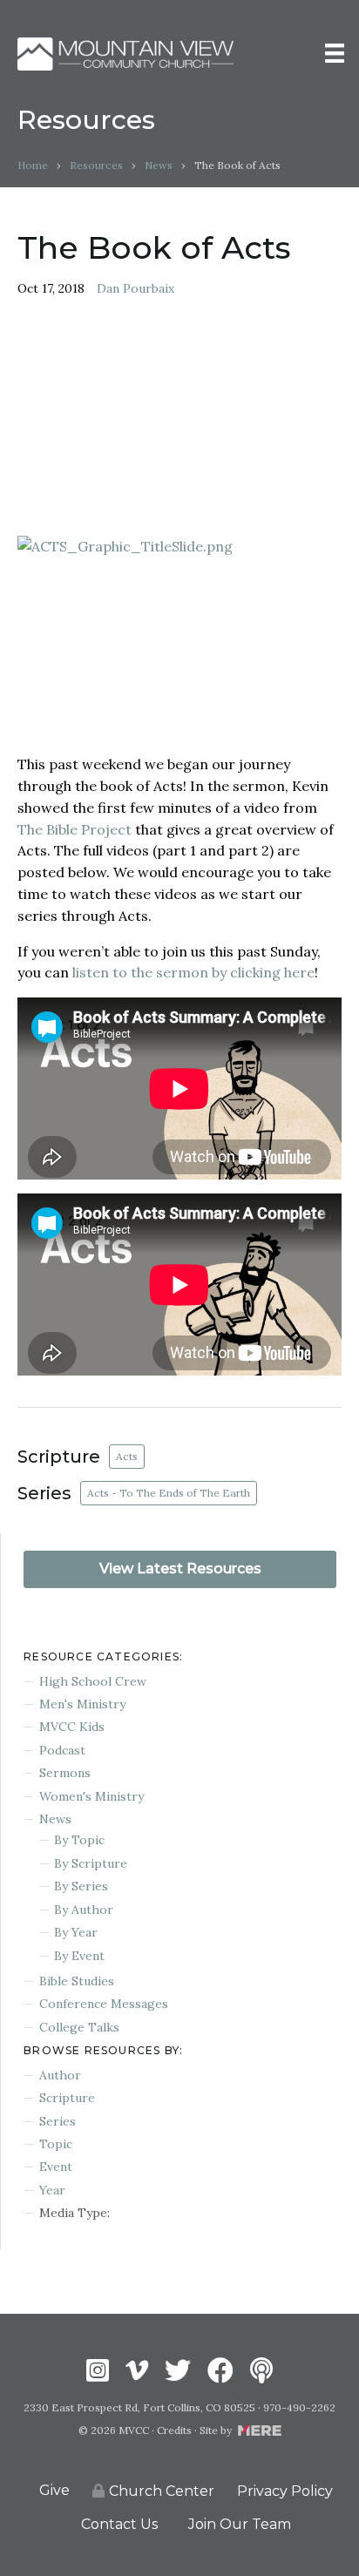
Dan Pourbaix (135, 288)
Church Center (162, 2491)
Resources (96, 165)
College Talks (79, 2027)
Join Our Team (240, 2524)
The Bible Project (75, 829)
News (159, 165)
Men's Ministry (82, 1704)
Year (52, 2190)
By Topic (79, 1840)
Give (54, 2490)
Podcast (62, 1750)
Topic (56, 2144)
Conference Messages (104, 2004)
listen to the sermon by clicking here (193, 972)
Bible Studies (77, 1981)
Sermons (65, 1773)
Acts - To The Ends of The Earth (169, 1493)
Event (56, 2167)
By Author (84, 1910)
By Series (81, 1886)
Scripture (67, 2098)
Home (33, 165)
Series (58, 2121)
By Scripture (91, 1863)
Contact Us (119, 2524)
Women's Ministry (91, 1796)
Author (60, 2075)
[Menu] (335, 54)
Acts (127, 1456)
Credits (174, 2430)
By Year (76, 1932)
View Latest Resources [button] (180, 1569)
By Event (79, 1956)
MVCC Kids (72, 1727)
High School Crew (93, 1681)
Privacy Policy (285, 2491)
